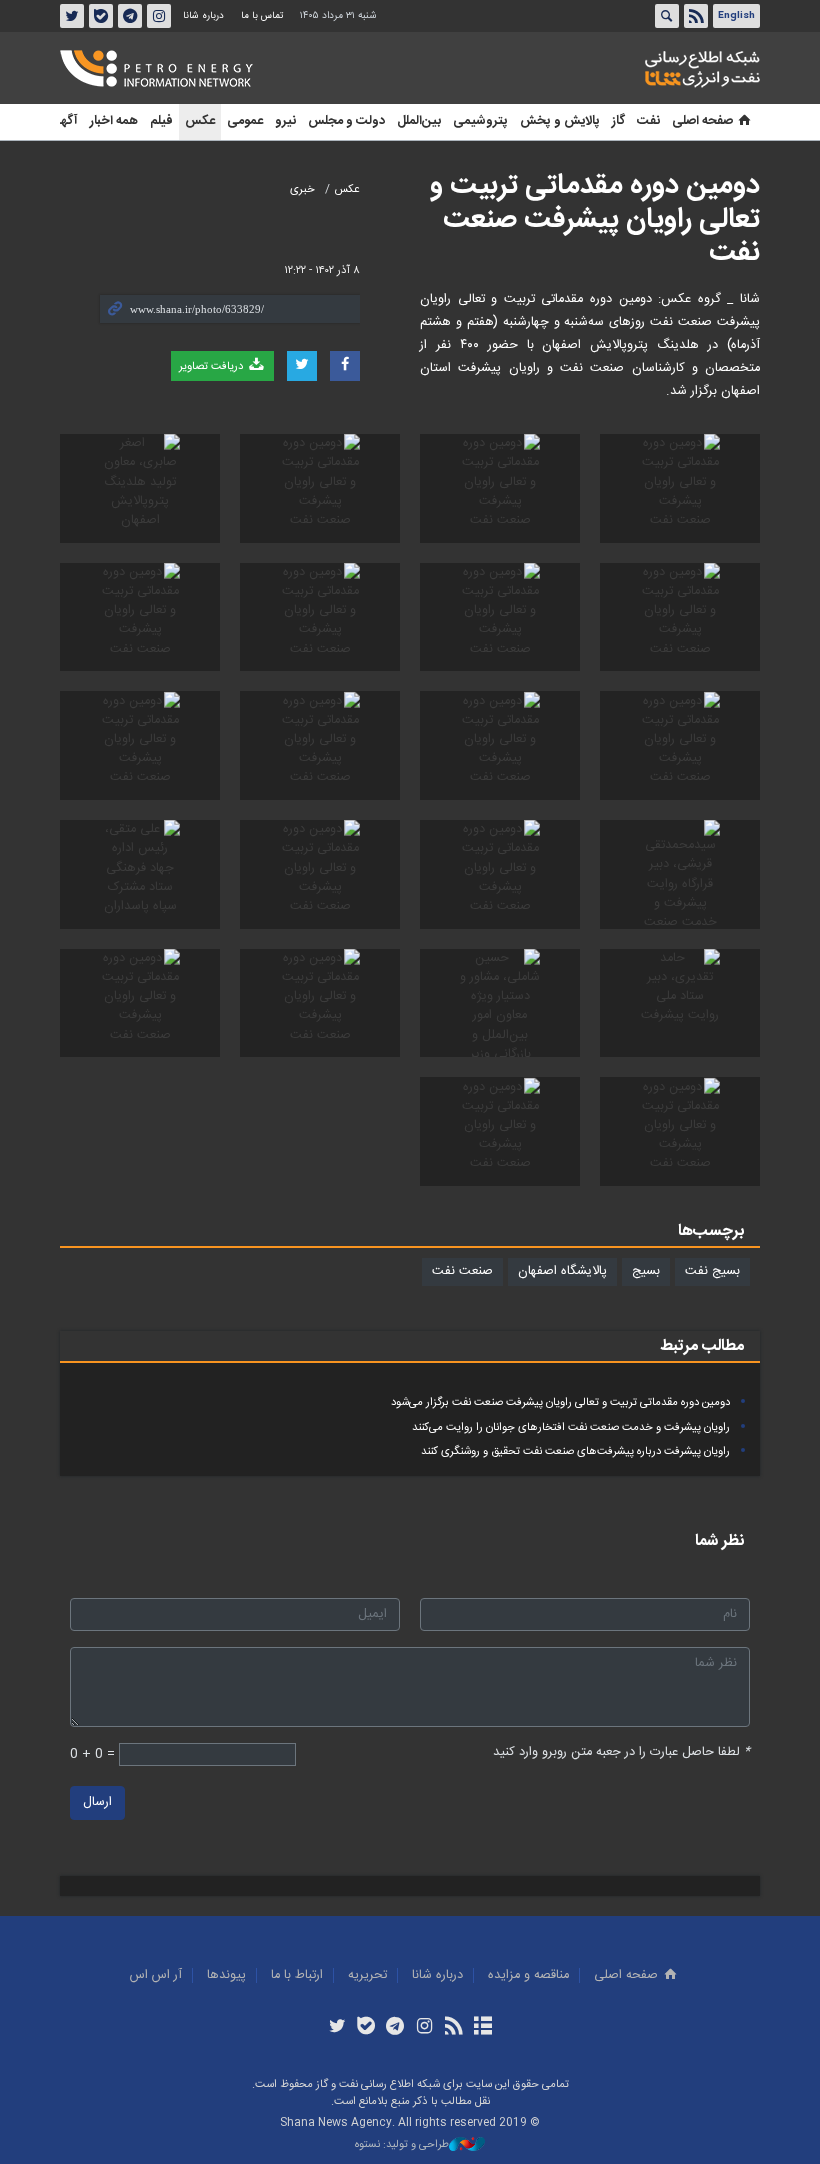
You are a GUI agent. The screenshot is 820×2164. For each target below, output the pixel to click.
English (736, 16)
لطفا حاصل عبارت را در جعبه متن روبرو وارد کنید (621, 1752)
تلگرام (130, 16)
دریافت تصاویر (212, 366)
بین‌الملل (419, 121)
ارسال (97, 1802)
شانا (634, 69)
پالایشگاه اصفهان (562, 1271)
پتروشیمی (480, 121)
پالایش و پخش (560, 121)
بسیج (646, 1271)
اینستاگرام (159, 16)
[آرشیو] (482, 2028)
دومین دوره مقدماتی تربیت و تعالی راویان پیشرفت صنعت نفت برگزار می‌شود (560, 1402)
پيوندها (226, 1975)
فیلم (161, 121)
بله (101, 16)
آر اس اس (156, 1975)
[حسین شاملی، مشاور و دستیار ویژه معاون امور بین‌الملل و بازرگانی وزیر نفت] (500, 1003)
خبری (302, 189)
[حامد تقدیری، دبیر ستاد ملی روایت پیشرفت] (680, 1003)
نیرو (285, 121)
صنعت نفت (462, 1271)
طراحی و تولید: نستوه (402, 2145)
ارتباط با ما (297, 1975)
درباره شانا (203, 16)
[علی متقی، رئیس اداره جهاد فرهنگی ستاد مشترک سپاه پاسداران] (140, 874)
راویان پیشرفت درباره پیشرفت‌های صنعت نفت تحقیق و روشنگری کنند (575, 1451)
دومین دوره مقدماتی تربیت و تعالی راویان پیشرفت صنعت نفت (595, 219)
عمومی (245, 121)
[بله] (366, 2028)
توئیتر (72, 16)
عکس (200, 121)
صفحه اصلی (702, 121)
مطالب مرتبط (702, 1346)
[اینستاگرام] (424, 2028)
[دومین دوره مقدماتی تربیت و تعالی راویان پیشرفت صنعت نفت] (680, 488)
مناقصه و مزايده (528, 1975)
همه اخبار (114, 121)
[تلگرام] (395, 2028)
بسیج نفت (712, 1271)
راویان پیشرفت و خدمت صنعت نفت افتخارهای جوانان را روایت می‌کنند (571, 1427)
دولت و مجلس (346, 121)
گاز (618, 121)
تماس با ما (262, 16)
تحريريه (367, 1975)
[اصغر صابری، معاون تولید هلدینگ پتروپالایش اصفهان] (140, 488)
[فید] (453, 2028)
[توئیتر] (336, 2028)
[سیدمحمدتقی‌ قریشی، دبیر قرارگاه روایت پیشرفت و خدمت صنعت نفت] (680, 874)
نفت (648, 121)
